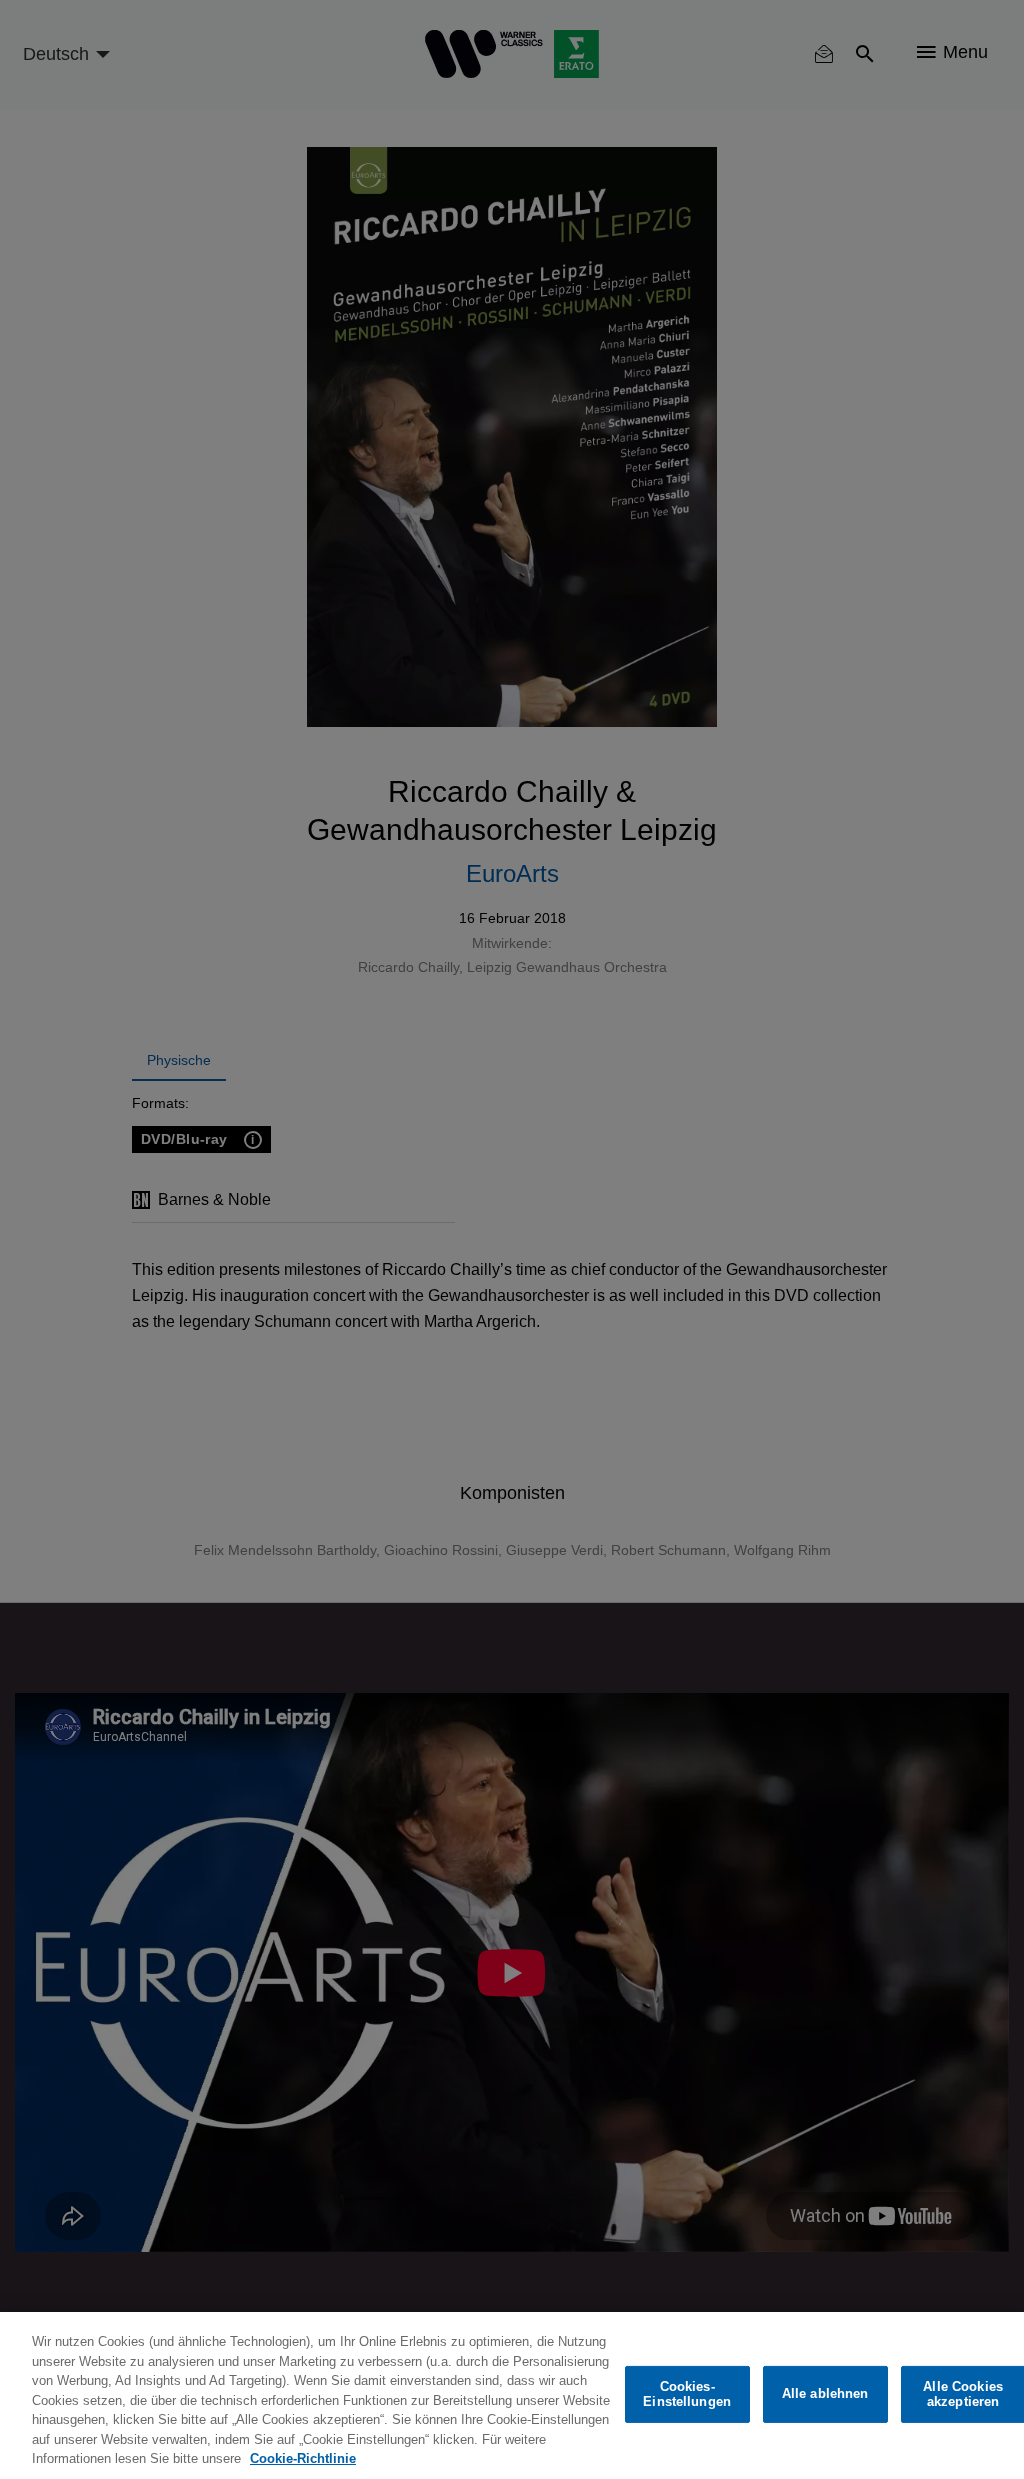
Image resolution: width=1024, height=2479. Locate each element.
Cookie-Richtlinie (303, 2458)
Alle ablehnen (825, 2393)
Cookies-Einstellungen (687, 2394)
